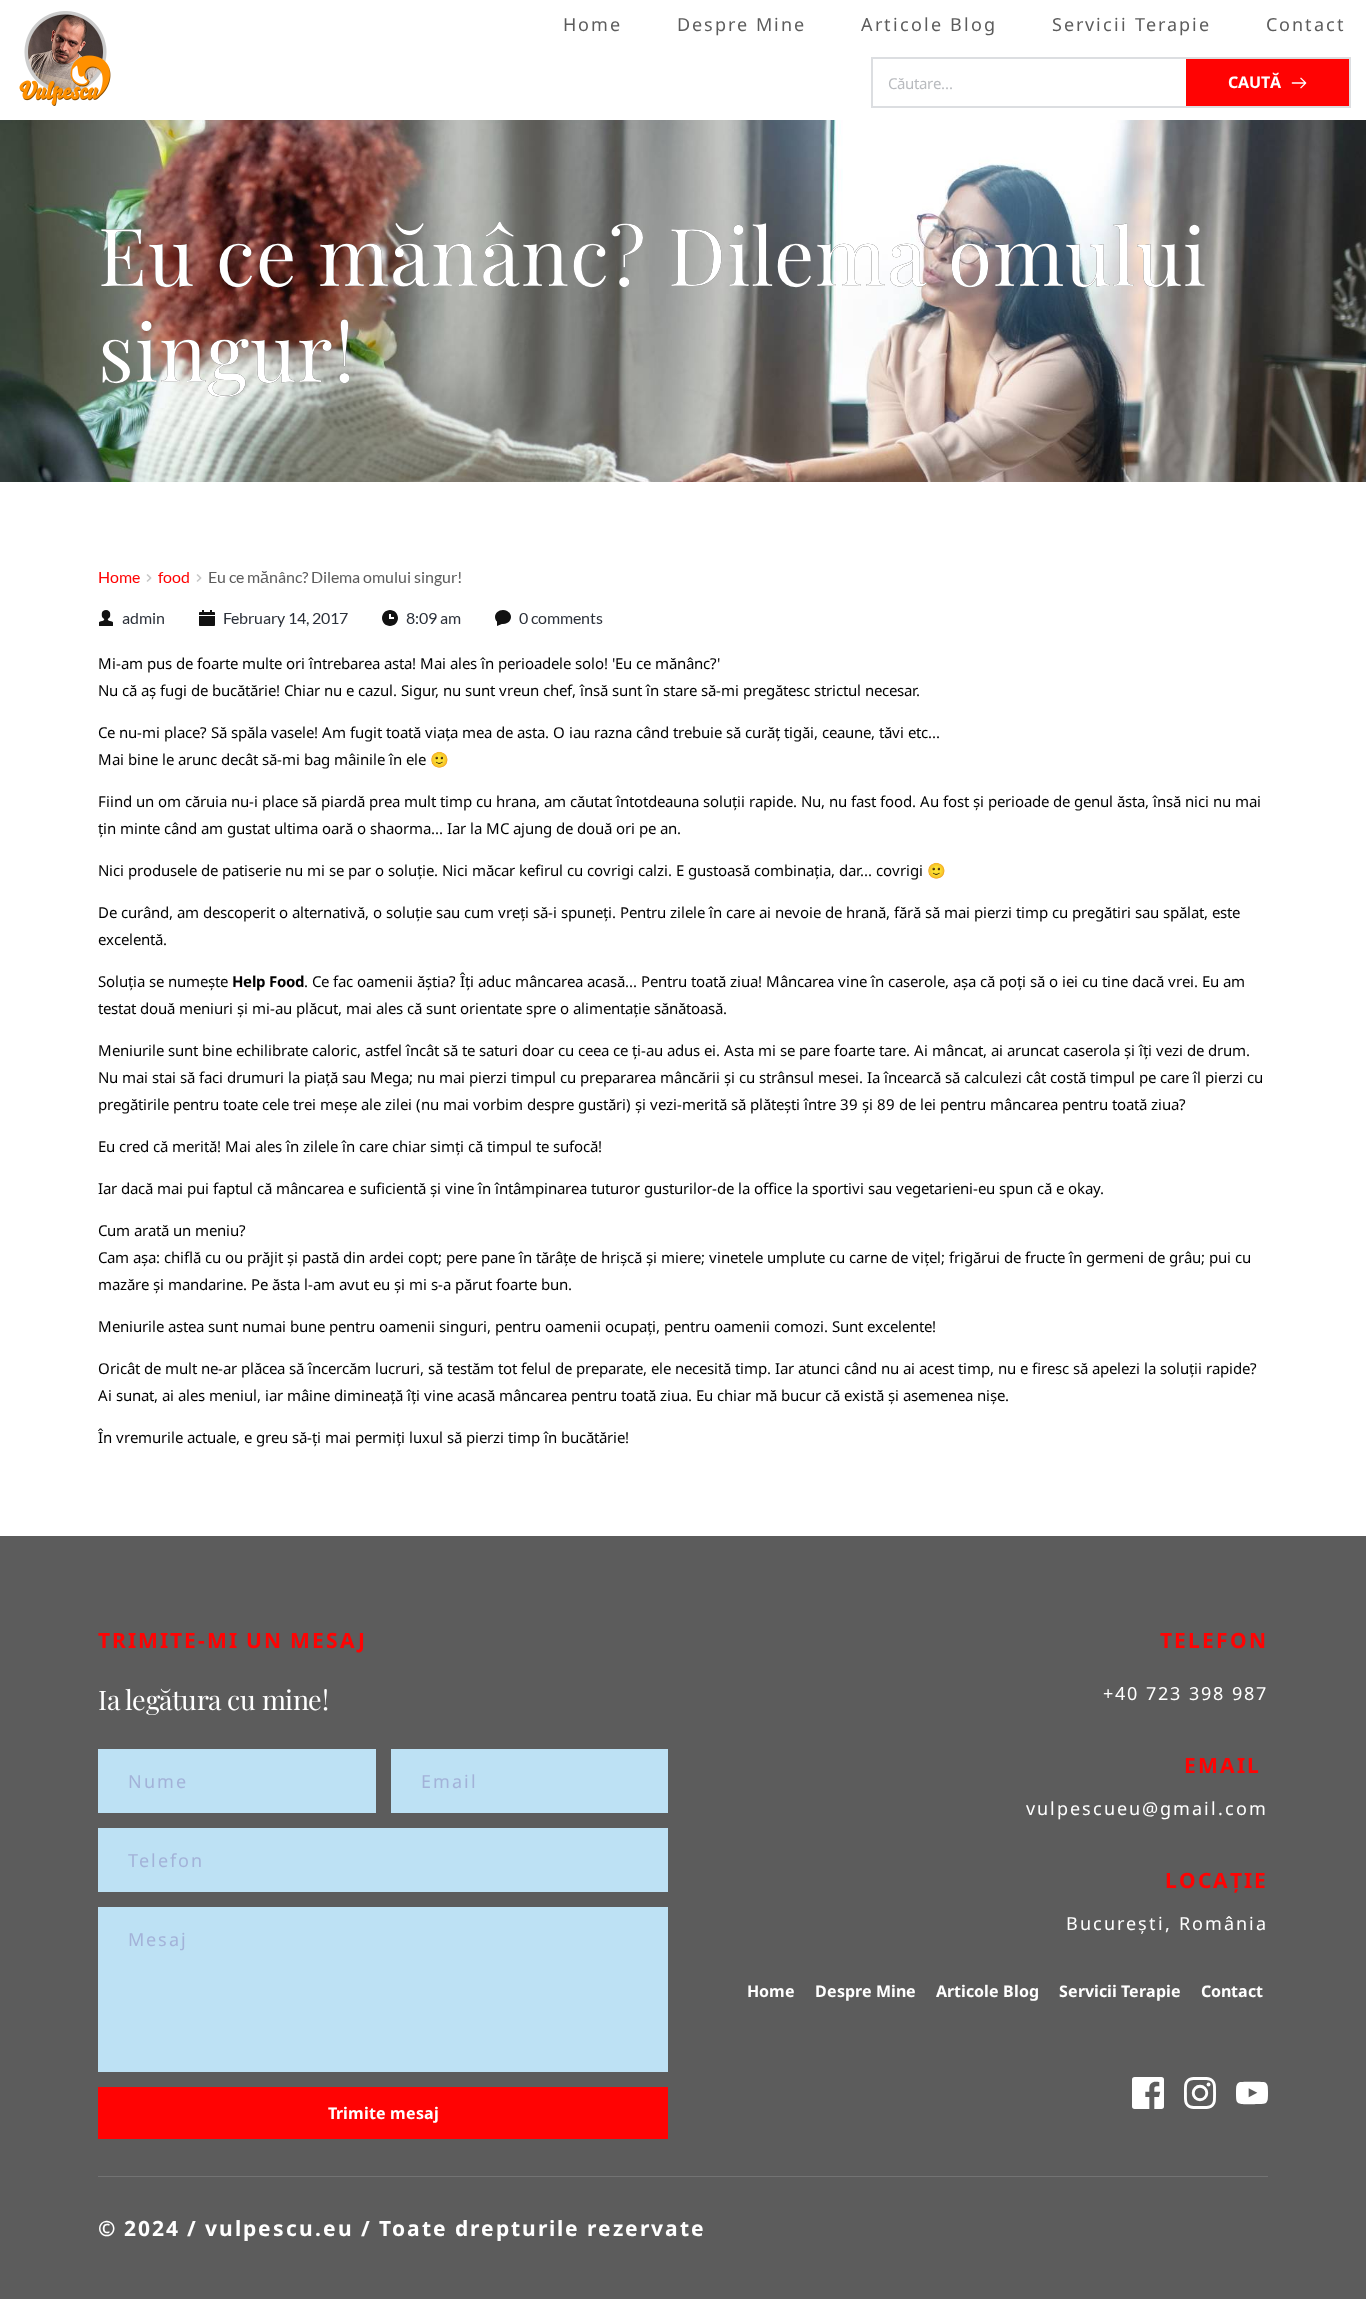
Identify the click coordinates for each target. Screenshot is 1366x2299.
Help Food (268, 981)
